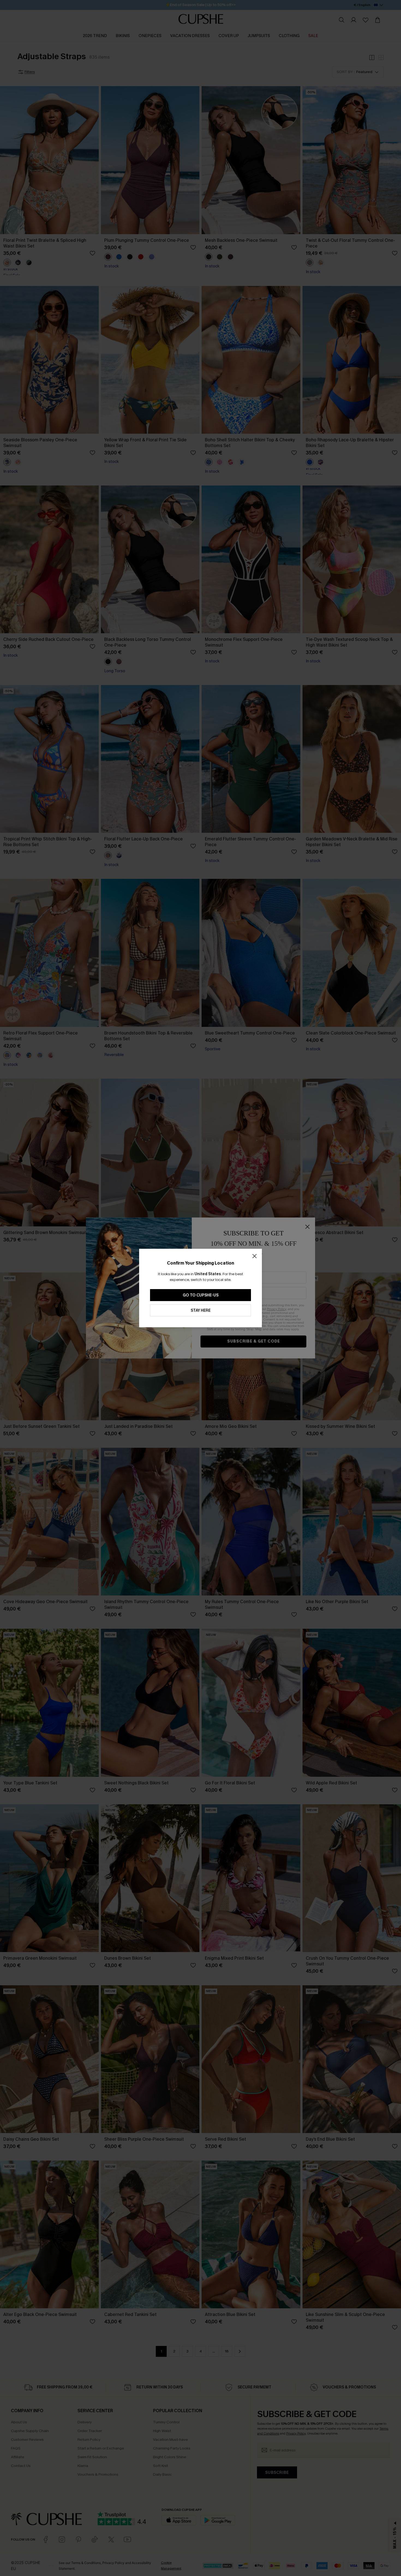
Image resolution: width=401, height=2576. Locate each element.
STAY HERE (201, 1310)
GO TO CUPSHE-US (201, 1295)
